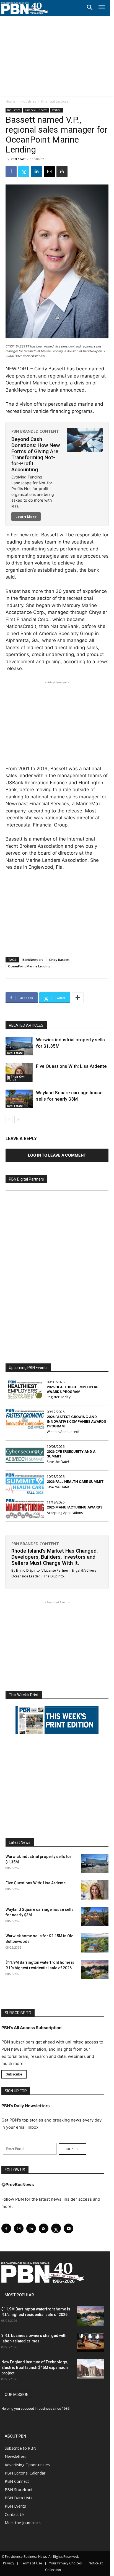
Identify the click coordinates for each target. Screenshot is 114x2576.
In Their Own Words (16, 1078)
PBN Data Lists (19, 2498)
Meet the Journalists (23, 2523)
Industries (28, 101)
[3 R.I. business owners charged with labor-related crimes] (90, 2342)
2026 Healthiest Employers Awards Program (72, 1389)
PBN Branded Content (35, 431)
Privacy (9, 2563)
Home (10, 101)
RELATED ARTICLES (26, 1025)
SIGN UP (72, 2149)
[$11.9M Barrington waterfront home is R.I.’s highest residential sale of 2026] (95, 1969)
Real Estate (15, 1053)
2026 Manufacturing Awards (75, 1507)
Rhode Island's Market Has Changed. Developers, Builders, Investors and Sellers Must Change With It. (55, 1557)
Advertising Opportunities (27, 2465)
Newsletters (15, 2456)
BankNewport (33, 960)
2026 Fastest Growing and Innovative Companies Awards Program (76, 1421)
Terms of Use (32, 2563)
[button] (90, 8)
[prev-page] (9, 1120)
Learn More (26, 517)
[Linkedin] (37, 172)
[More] (78, 998)
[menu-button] (102, 8)
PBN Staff (18, 159)
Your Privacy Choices (65, 2563)
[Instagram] (19, 2228)
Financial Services (55, 101)
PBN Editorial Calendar (25, 2473)
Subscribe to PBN (20, 2448)
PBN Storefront (19, 2490)
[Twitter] (24, 172)
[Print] (62, 172)
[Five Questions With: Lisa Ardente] (19, 1073)
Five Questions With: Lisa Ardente (71, 1066)
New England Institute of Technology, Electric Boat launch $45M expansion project (35, 2368)
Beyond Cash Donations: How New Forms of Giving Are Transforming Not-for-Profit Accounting (36, 454)
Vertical (57, 110)
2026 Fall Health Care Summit (75, 1482)
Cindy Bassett (59, 960)
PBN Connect (17, 2481)
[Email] (49, 172)
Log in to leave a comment (57, 1155)
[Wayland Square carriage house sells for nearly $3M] (19, 1099)
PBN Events (15, 2506)
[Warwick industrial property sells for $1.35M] (19, 1046)
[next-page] (18, 1120)
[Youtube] (68, 2228)
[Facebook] (11, 172)
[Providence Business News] (25, 8)
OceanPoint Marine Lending (29, 966)
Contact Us (15, 2514)
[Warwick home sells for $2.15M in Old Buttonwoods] (95, 1943)
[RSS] (44, 2228)
